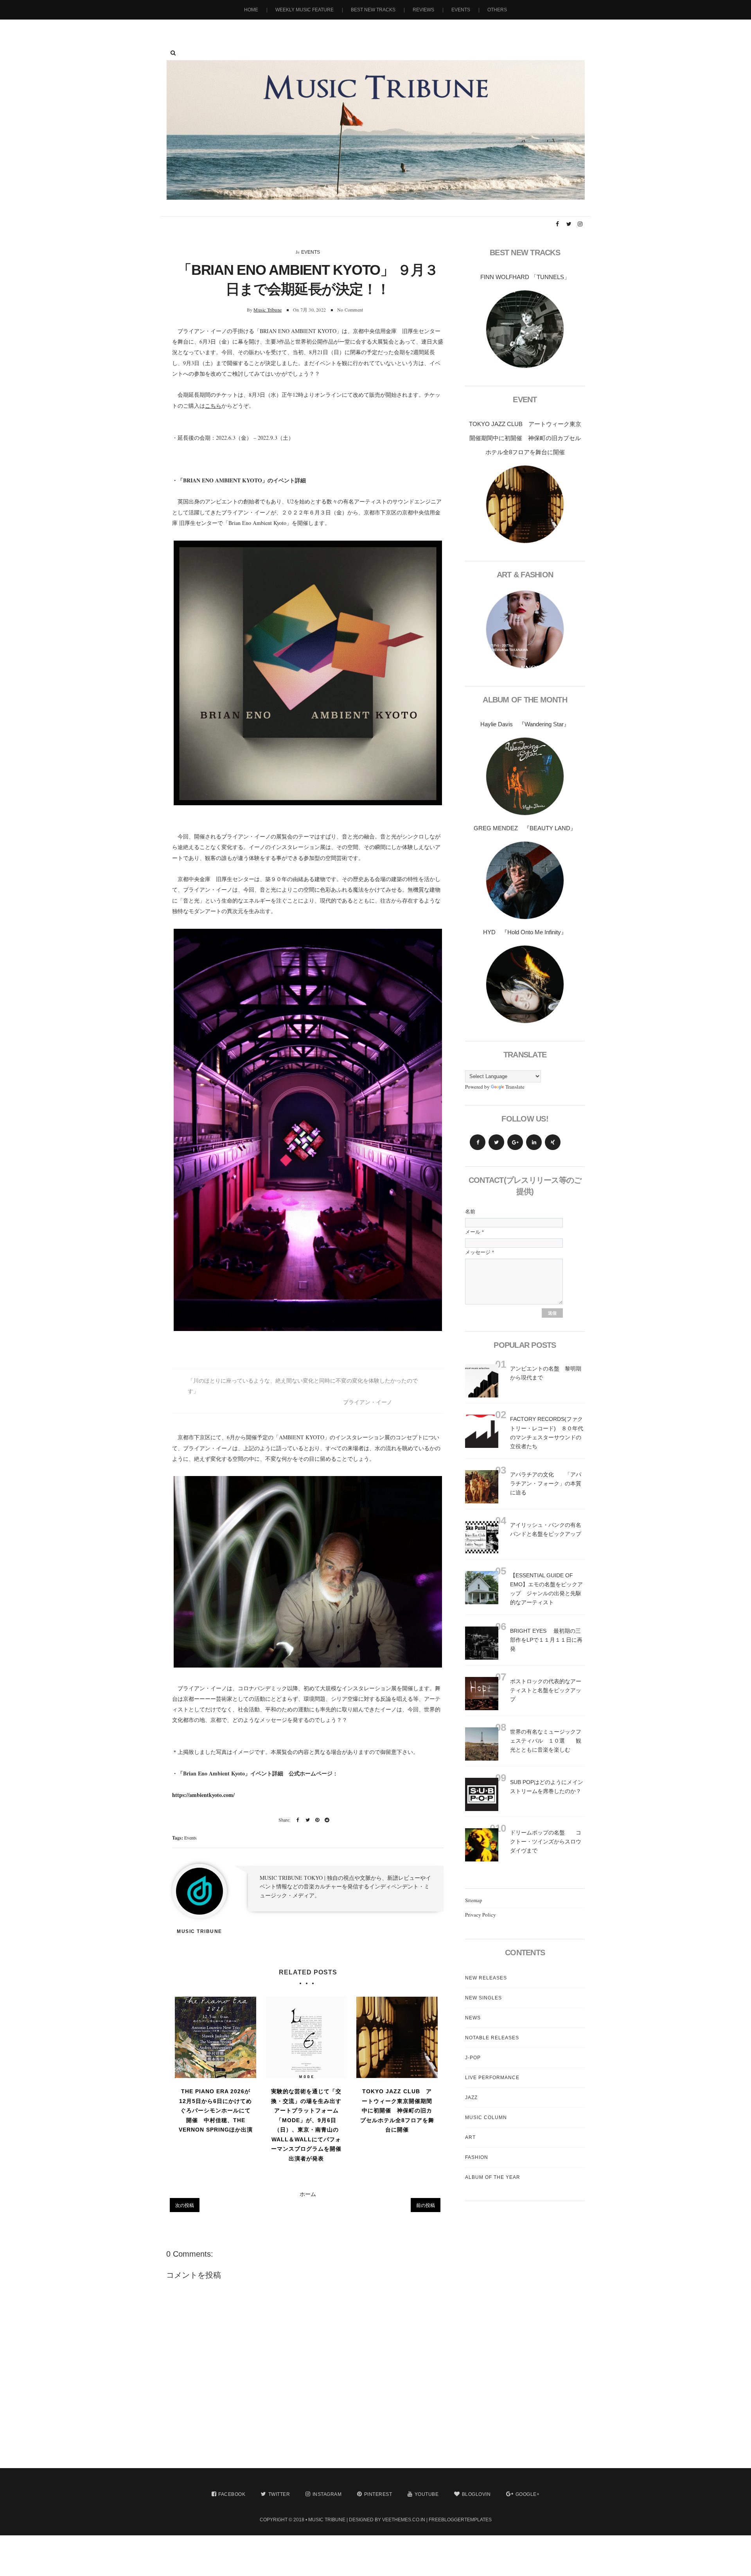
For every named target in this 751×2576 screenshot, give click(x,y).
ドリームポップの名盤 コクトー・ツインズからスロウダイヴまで (546, 1842)
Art (470, 2137)
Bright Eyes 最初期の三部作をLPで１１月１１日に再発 (546, 1640)
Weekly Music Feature (305, 10)
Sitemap (474, 1900)
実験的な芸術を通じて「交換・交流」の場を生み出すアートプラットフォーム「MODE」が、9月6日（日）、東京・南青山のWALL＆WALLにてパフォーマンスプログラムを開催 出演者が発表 (307, 2125)
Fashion (477, 2157)
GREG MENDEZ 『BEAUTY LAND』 (525, 828)
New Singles (483, 1998)
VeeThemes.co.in (404, 2520)
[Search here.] (173, 53)
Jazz (471, 2098)
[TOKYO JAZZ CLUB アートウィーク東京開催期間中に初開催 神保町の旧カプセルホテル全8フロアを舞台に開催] (397, 2037)
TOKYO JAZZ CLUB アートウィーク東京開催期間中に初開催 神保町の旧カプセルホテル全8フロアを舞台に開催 (397, 2110)
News (473, 2018)
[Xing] (553, 1142)
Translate (515, 1087)
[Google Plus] (515, 1142)
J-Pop (473, 2058)
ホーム (308, 2194)
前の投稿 (426, 2205)
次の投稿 (185, 2205)
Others (497, 10)
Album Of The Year (493, 2177)
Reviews (423, 10)
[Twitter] (496, 1142)
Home (251, 10)
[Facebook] (478, 1142)
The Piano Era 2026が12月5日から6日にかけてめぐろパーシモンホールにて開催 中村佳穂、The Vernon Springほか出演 (216, 2110)
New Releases (486, 1978)
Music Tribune (268, 310)
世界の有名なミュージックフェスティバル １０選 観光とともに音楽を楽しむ (546, 1741)
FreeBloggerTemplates (460, 2520)
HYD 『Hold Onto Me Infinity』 (525, 932)
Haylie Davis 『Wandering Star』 (525, 724)
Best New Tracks (373, 10)
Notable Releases (492, 2038)
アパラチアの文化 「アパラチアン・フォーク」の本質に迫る (546, 1483)
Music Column (486, 2117)
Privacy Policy (481, 1915)
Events (461, 10)
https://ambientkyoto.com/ (203, 1795)
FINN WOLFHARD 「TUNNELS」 (525, 277)
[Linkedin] (534, 1142)
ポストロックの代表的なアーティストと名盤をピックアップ (546, 1690)
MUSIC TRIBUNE (327, 2520)
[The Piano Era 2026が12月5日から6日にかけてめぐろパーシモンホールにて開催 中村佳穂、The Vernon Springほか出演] (216, 2037)
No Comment (350, 310)
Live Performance (492, 2078)
